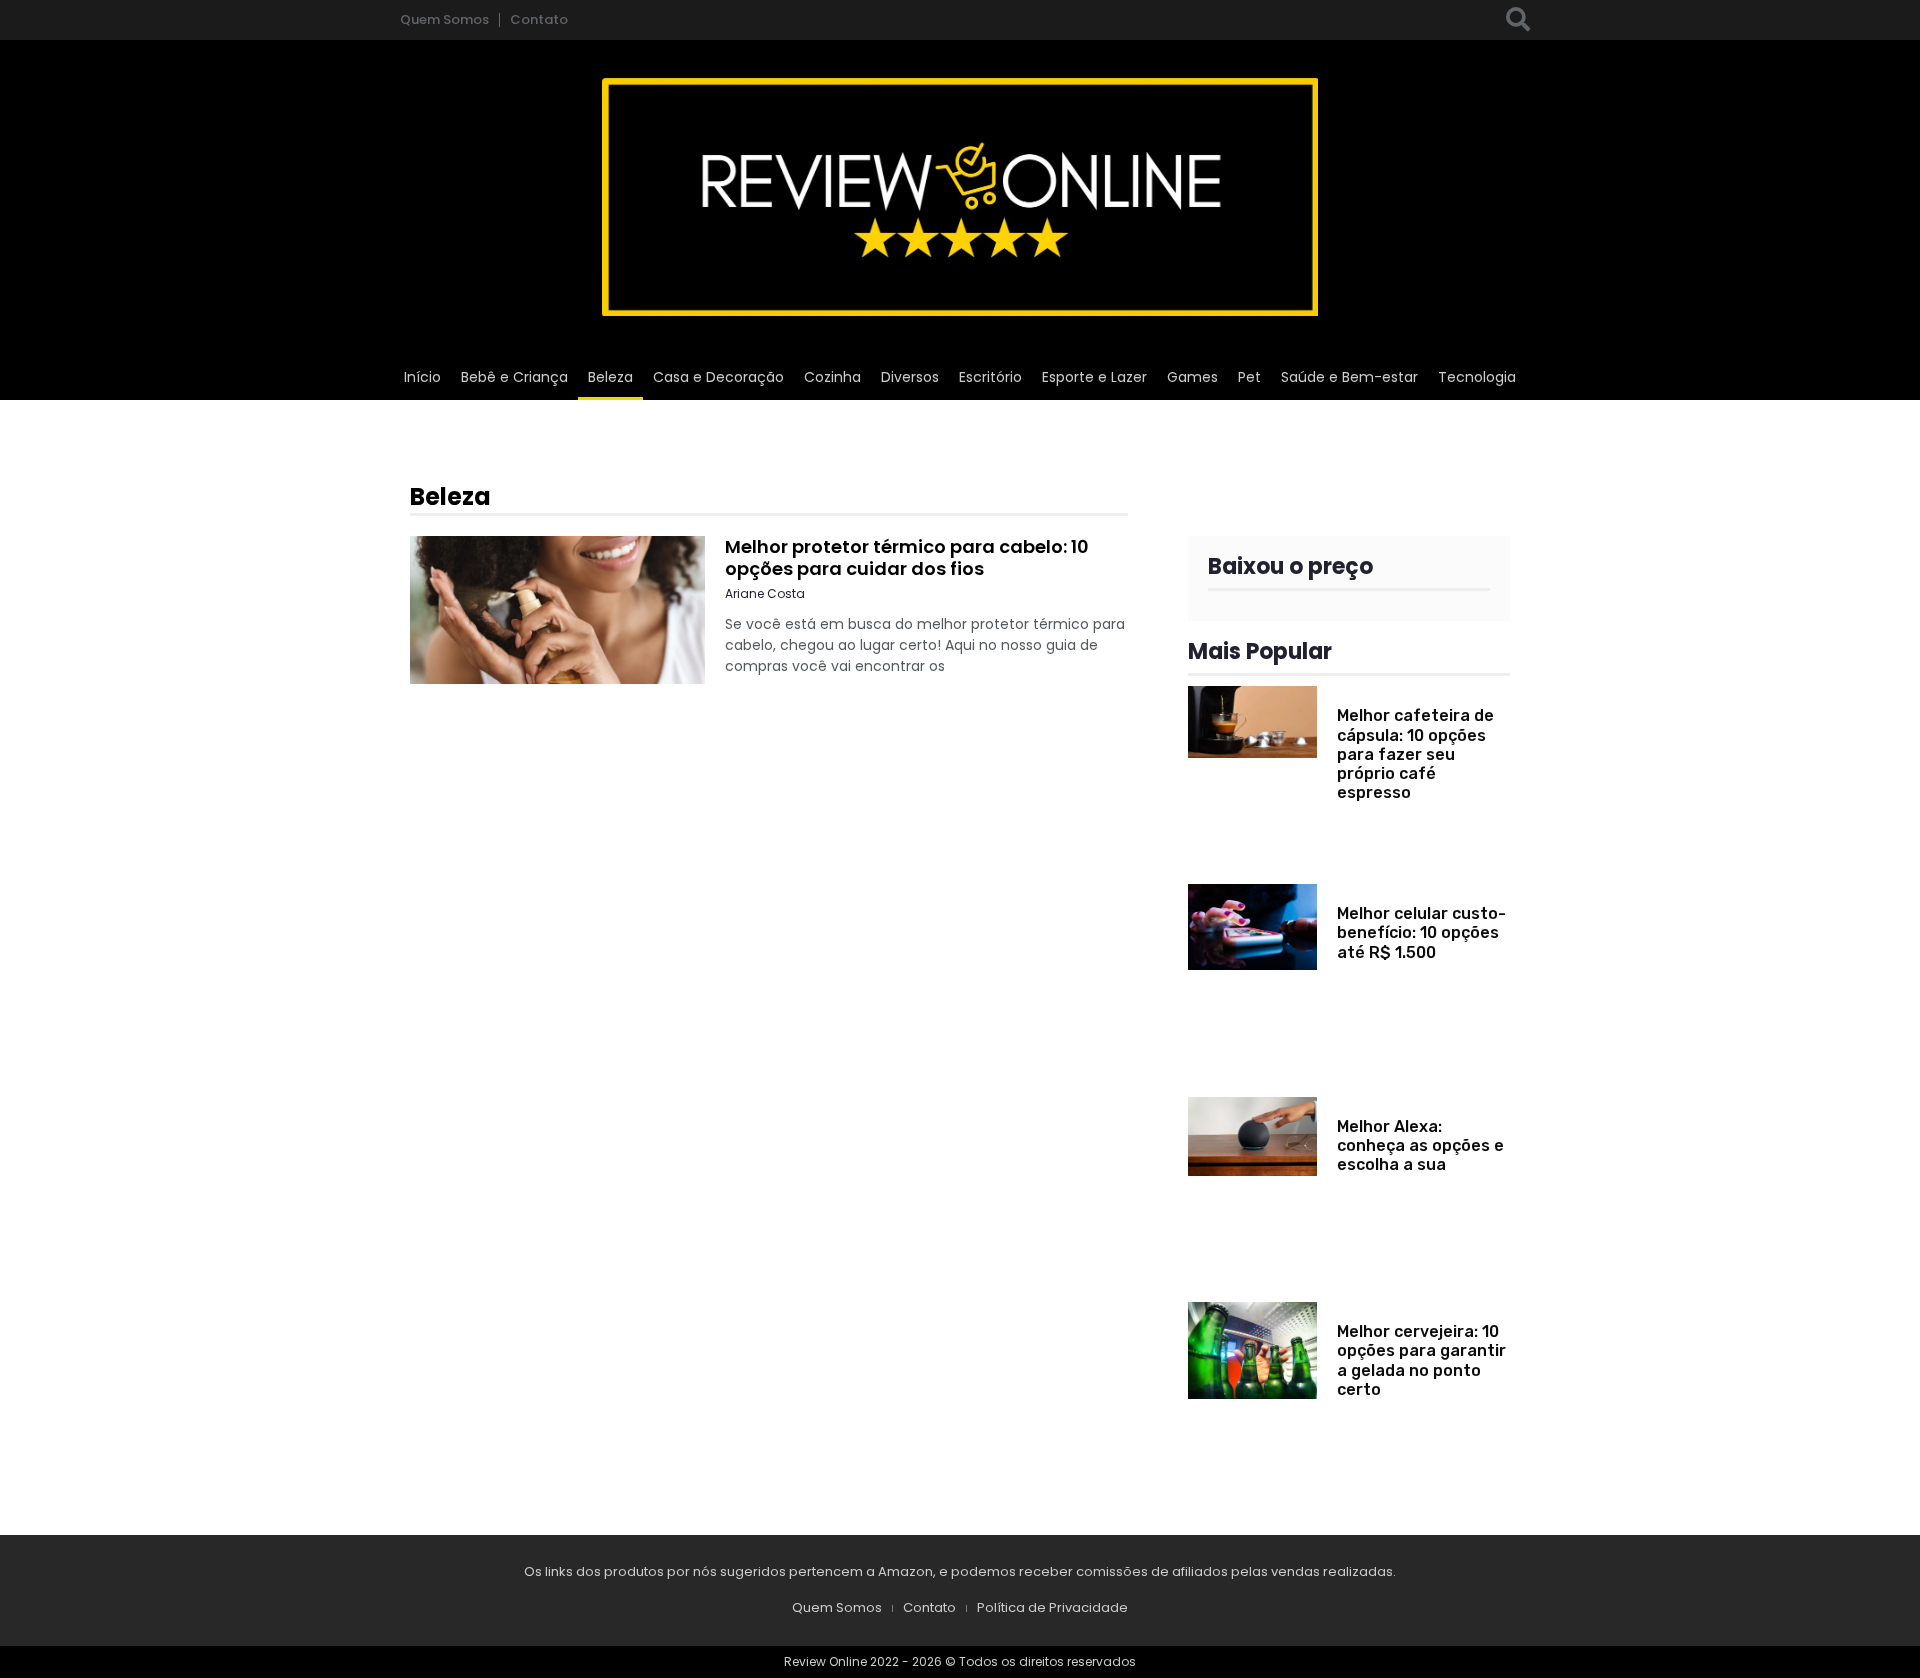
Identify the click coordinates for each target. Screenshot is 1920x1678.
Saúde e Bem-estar (1349, 377)
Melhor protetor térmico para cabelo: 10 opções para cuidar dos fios (907, 557)
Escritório (990, 377)
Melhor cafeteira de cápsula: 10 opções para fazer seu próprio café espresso (1415, 754)
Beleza (610, 377)
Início (422, 377)
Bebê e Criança (514, 377)
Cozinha (832, 377)
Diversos (910, 377)
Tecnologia (1477, 377)
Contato (539, 19)
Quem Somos (444, 19)
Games (1192, 377)
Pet (1249, 377)
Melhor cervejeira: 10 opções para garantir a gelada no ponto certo (1421, 1360)
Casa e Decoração (718, 377)
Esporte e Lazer (1094, 377)
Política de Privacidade (1052, 1607)
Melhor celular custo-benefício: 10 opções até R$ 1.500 (1421, 932)
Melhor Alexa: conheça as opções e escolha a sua (1420, 1145)
